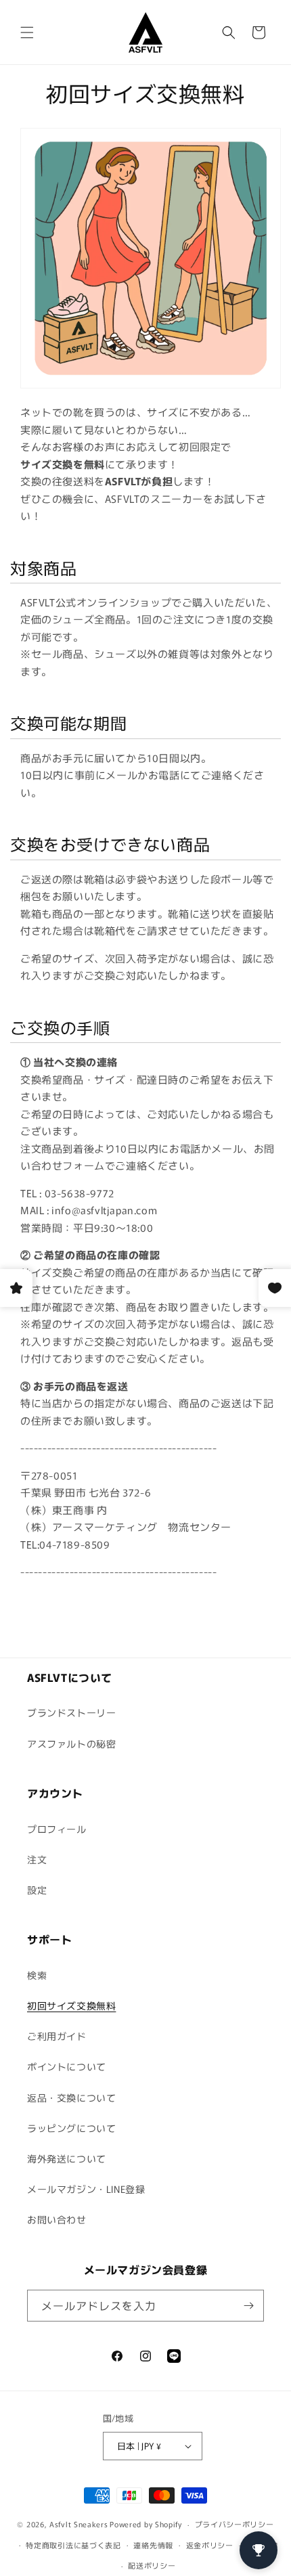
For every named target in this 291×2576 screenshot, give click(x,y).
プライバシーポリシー (234, 2524)
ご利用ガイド (57, 2036)
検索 (37, 1975)
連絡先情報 (153, 2545)
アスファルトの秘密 (71, 1744)
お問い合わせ (57, 2219)
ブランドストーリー (71, 1712)
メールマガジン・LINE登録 (86, 2189)
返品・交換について (71, 2097)
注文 (37, 1859)
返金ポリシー (210, 2545)
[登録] (248, 2306)
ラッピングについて (71, 2128)
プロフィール (57, 1829)
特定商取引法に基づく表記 (73, 2545)
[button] (27, 32)
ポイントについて (67, 2066)
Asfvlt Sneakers (79, 2524)
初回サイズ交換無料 (71, 2005)
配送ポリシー (152, 2565)
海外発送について (67, 2158)
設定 (37, 1890)
